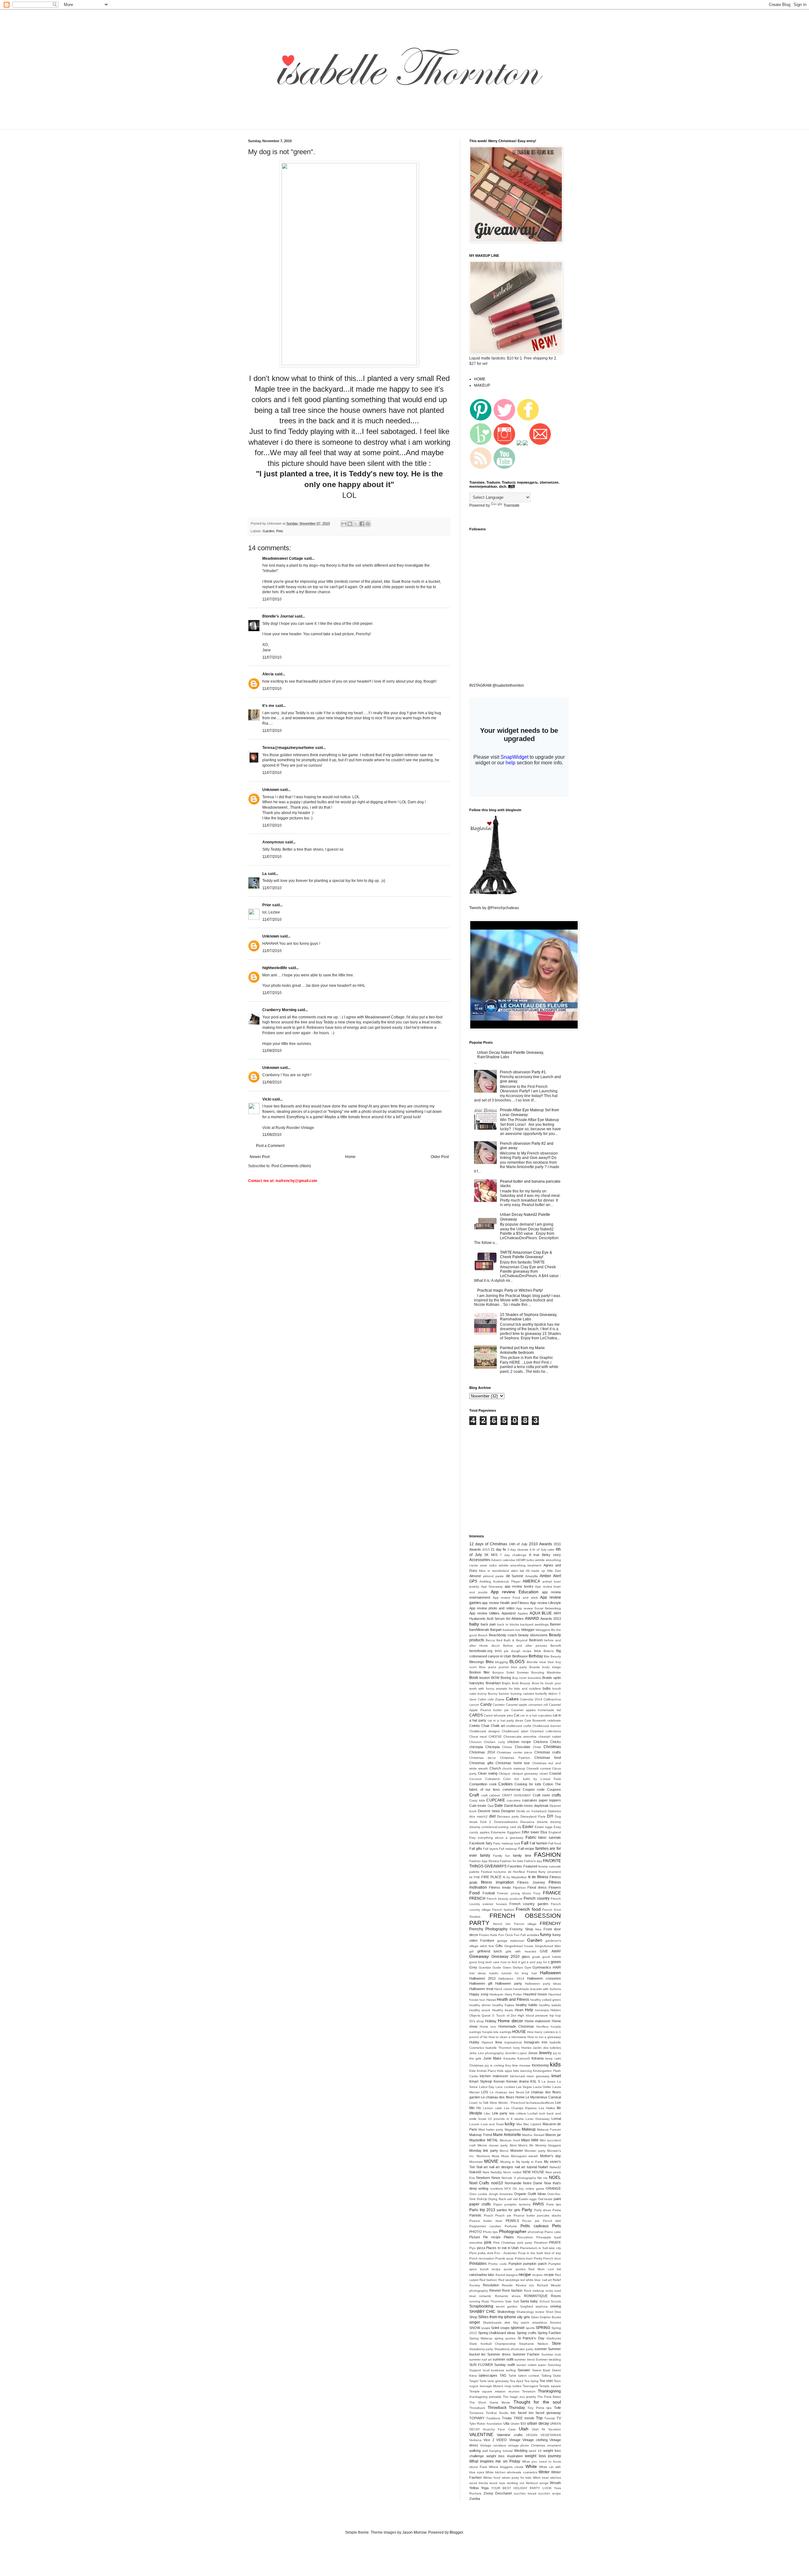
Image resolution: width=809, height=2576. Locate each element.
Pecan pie (531, 2221)
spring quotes (505, 2338)
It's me (268, 706)
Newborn (483, 2178)
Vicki (267, 1099)
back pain (488, 1624)
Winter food (492, 2478)
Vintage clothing (535, 2440)
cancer (474, 1705)
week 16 (535, 2451)
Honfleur (542, 2027)
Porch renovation (482, 2258)
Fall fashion (538, 1843)
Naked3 (475, 2172)
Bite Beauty (552, 1656)
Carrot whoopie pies (498, 1715)
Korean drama (517, 2081)
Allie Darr (554, 1571)
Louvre (474, 2124)
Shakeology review (530, 2312)
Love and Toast (492, 2124)
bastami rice (511, 1630)
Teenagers (530, 2386)
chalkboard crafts (519, 1726)
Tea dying (531, 2381)
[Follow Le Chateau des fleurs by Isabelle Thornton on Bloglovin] (493, 893)
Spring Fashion (549, 2333)
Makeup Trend (481, 2135)
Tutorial (550, 2418)
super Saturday (549, 2365)
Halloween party (508, 1983)
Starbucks (554, 2338)
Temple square (550, 2386)
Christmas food (548, 1758)
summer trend (524, 2359)
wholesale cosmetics (522, 2472)
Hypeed (487, 2042)
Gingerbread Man (548, 1946)
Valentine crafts (510, 2435)
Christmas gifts (481, 1763)
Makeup (529, 2129)
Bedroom (536, 1640)
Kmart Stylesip (481, 2081)
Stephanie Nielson (534, 2344)
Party (527, 2210)
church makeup (514, 1768)
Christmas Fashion (515, 1758)
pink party (525, 2243)
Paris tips (554, 2204)
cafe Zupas (496, 1699)
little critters (517, 2113)
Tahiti (512, 2376)
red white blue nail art (536, 2280)
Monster (517, 2151)
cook (493, 1784)
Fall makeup (508, 1849)
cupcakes (514, 1800)
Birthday (536, 1656)
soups (505, 2328)
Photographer (513, 2231)
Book (474, 1678)
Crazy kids (477, 1800)
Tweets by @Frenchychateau (494, 908)
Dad (491, 1806)
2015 (486, 1550)
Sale (508, 2301)
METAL (493, 2140)
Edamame (498, 1832)
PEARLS (512, 2221)
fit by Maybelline (515, 1877)
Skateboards (492, 2323)
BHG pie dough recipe (513, 1651)
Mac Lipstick (532, 2124)
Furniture (487, 1940)
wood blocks (479, 2483)
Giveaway (479, 1956)
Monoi (504, 2151)
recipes (537, 2275)
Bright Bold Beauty (516, 1683)
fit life (532, 1877)
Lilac (487, 2113)
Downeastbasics (506, 1822)
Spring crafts (527, 2333)
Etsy (472, 1838)
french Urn (502, 1924)
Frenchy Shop (521, 1929)
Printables (478, 2264)
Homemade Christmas (516, 2026)
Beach (483, 1635)
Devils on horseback (532, 1811)
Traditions (493, 2418)
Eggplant (514, 1832)
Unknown (271, 790)
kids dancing (523, 2071)
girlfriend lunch (490, 1951)
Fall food (555, 1843)
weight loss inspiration (505, 2456)
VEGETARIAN (551, 2435)
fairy (489, 1843)
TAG (503, 2375)
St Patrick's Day (531, 2338)
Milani (525, 2140)
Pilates (509, 2237)
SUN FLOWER (481, 2365)
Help (529, 2010)
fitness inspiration (497, 1882)
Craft (474, 1795)
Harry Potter (514, 1994)
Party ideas (543, 2210)
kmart (556, 2076)
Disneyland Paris (533, 1816)
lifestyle (476, 2113)
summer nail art (481, 2359)
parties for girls (509, 2210)
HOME (480, 379)
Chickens (541, 1742)
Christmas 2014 (482, 1752)
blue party (519, 1667)
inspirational (513, 2042)
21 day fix (498, 1549)
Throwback (477, 2408)
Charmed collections (546, 1731)
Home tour (488, 2027)
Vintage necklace (493, 2445)
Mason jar (553, 2135)
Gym (528, 1967)
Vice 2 (489, 2440)
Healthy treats (502, 2010)
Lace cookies (505, 2087)
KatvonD (524, 2058)
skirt (507, 2323)
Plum (473, 2253)
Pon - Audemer (505, 2253)
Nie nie (542, 2178)
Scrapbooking (481, 2306)
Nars (486, 2172)
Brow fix (538, 1683)
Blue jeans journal (494, 1667)
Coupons (554, 1789)
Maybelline (477, 2140)
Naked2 (555, 2167)
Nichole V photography (519, 2178)
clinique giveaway (525, 1774)
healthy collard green (546, 2000)
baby (474, 1624)
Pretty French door (547, 2258)
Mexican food (510, 2140)
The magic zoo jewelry (519, 2397)
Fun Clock (506, 1935)
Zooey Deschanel (498, 2493)
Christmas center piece (514, 1752)
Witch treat (541, 2478)
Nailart (543, 2167)
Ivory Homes (522, 2048)
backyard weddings (534, 1624)
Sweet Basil (541, 2370)
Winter (544, 2472)
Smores (555, 2323)
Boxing (506, 1678)
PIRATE (555, 2242)
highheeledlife (275, 968)
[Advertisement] (358, 125)
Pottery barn (524, 2258)
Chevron (475, 1742)
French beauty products (504, 1899)
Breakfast (493, 1683)
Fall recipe (526, 1849)
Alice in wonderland (494, 1571)
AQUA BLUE (541, 1613)
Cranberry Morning (279, 1010)
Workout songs (537, 2483)
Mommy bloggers (548, 2145)
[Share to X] (356, 524)
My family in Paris (529, 2162)
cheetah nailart (550, 1737)
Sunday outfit (505, 2365)
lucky (510, 2124)
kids (555, 2064)
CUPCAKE (496, 1800)
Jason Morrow (414, 2532)
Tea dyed (517, 2381)
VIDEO (502, 2440)
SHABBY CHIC (482, 2312)
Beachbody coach (503, 1635)
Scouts (556, 2301)
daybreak (541, 1806)
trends (529, 2418)
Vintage (515, 2440)
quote (508, 2269)
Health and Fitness (513, 2000)
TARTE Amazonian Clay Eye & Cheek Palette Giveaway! (526, 1255)
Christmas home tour (513, 1763)
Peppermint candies (485, 2226)
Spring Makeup (481, 2338)
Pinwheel (541, 2243)
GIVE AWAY (550, 1951)
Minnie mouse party (493, 2145)
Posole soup (504, 2258)
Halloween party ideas (543, 1984)
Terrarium (529, 2391)
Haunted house (535, 1994)
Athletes (517, 1619)
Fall (525, 1843)
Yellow (474, 2488)
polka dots (486, 2253)
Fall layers (491, 1849)
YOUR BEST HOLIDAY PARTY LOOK (521, 2488)
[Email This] (344, 524)
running (475, 2301)
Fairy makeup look (507, 1843)
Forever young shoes (514, 1893)
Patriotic (475, 2215)
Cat (517, 1715)
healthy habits (527, 2005)
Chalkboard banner (547, 1726)
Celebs (475, 1726)
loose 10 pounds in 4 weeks (501, 2119)
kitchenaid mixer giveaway (530, 2076)
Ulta (506, 2423)
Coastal (555, 1773)
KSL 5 (535, 2081)
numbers (496, 2189)
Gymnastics (542, 1967)
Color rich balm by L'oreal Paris (532, 1779)
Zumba (475, 2499)
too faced (518, 2413)
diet (492, 1816)
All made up (535, 1571)
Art (508, 1619)
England (555, 1832)
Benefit (556, 1646)
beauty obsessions (533, 1635)
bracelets (534, 1678)
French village (525, 1924)
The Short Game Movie (490, 2402)
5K (487, 1555)
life (559, 2108)
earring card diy (510, 1827)
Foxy (537, 1893)
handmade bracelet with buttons (537, 1989)
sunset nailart (526, 2365)
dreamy (556, 1822)
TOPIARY (477, 2418)
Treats (507, 2418)
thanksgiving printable (485, 2397)
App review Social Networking (538, 1608)
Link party (500, 2113)
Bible (538, 1651)
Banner (555, 1624)
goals (536, 1957)
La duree (549, 2081)
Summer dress (499, 2354)
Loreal (556, 2119)
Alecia (268, 674)
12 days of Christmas (488, 1544)
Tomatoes (476, 2413)
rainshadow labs (482, 2275)
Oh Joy (518, 2189)
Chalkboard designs (484, 1731)
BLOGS (517, 1662)
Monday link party (484, 2151)
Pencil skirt (552, 2221)
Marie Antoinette (507, 2135)
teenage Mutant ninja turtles (501, 2386)
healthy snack (480, 2010)
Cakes (512, 1699)
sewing (556, 2306)
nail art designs (501, 2167)
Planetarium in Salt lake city (540, 2248)
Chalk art (498, 1726)
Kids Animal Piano (483, 2071)
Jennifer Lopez (516, 2053)
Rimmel (495, 2290)
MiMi (535, 2140)
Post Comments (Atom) (291, 1166)
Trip (539, 2418)
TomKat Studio (497, 2413)
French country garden (529, 1904)
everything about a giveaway (501, 1838)
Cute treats (478, 1806)
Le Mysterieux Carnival (543, 2097)
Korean (499, 2081)
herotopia (542, 2010)
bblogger (528, 1630)
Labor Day (487, 2087)
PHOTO (476, 2232)
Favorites (515, 1866)
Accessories (480, 1560)
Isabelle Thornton (498, 2048)
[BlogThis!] (350, 524)
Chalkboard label (515, 1731)
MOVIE (491, 2161)
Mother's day (550, 2156)
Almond (475, 1576)
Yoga (485, 2488)
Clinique (505, 1774)
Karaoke (510, 2058)
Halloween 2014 (511, 1979)
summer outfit (503, 2359)
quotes (520, 2269)
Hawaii (491, 2000)
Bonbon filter (480, 1672)
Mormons (483, 2156)
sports (530, 2328)
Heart (519, 2010)
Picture (475, 2237)
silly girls (523, 2317)
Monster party (535, 2151)
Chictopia (493, 1747)
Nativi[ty (496, 2172)
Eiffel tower (530, 1832)
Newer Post (260, 1157)
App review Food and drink (515, 1598)
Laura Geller (542, 2087)
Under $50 (518, 2424)
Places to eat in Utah (502, 2248)
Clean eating (487, 1773)
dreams (542, 1822)
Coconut (475, 1779)
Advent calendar (503, 1560)
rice (532, 2285)
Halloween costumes (544, 1978)
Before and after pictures (525, 1646)
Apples (523, 1613)
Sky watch (521, 2323)
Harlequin (496, 1994)
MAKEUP (482, 385)
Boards (535, 1667)
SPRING (543, 2328)
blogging (502, 1662)
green (556, 1962)
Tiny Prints (536, 2408)
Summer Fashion (526, 2354)
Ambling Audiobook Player (500, 1581)
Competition (478, 1784)
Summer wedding (548, 2359)
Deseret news (489, 1811)
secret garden (507, 2306)
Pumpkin (515, 2264)
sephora (542, 2306)
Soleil (495, 2328)
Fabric (531, 1837)
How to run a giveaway (544, 2037)
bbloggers (543, 1630)
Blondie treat (536, 1662)
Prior (267, 905)
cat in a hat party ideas (505, 1720)
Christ (537, 1747)
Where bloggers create (506, 2467)
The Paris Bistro (549, 2397)
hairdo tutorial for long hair (513, 1973)
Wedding (521, 2451)
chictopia (476, 1747)
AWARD (532, 1619)
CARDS (476, 1715)
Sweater (524, 2370)
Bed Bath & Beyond (512, 1640)
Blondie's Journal (278, 616)
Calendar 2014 (531, 1699)
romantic (485, 2296)
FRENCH (477, 1898)
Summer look (551, 2354)
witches (556, 2478)
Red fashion (488, 2280)
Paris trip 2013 (482, 2210)
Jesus (533, 2053)
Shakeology (506, 2312)
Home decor (510, 2021)
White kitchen (496, 2472)
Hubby (474, 2042)
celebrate (554, 1720)
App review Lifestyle (545, 1603)
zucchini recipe (550, 2493)
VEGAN (532, 2435)
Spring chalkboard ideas (497, 2333)
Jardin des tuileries (547, 2048)
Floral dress (537, 1887)
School (544, 2301)
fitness (543, 1877)
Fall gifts (476, 1849)
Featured (530, 1866)
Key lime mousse (518, 2065)
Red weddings (509, 2280)
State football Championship (493, 2344)
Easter (528, 1827)
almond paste (493, 1576)
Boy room (519, 1678)
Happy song (479, 1994)
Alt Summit (515, 1576)
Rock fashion (512, 2290)
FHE (477, 1877)
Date (499, 1806)
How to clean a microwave (508, 2037)
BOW (495, 1678)
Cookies (505, 1784)
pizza (481, 2248)
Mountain (476, 2162)
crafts (556, 1795)
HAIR (557, 1967)
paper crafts (480, 2204)
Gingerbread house (519, 1946)
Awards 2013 (551, 1619)
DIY (550, 1816)
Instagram (532, 2042)
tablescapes (488, 2375)
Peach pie (503, 2215)
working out (516, 2483)
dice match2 (478, 1816)
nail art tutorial (526, 2167)
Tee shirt (546, 2381)
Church (495, 1768)
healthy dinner (480, 2005)
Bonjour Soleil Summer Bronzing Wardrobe (527, 1672)
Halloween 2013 (482, 1978)
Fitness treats (500, 1887)
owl (509, 2199)
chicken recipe (519, 1742)
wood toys (497, 2483)
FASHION (547, 1855)
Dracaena (527, 1822)
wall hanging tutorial (497, 2451)
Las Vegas (524, 2087)
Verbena (475, 2440)
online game (535, 2189)
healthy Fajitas (503, 2005)
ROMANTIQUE (536, 2296)
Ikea (499, 2042)
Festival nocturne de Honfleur (503, 1872)
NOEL (555, 2177)
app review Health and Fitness (505, 1603)
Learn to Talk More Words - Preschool (497, 2103)
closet (544, 1774)
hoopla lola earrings (497, 2032)
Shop (473, 2317)
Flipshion (519, 1888)
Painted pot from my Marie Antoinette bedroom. (522, 1350)
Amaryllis (532, 1576)
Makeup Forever (549, 2130)
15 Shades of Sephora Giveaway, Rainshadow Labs (529, 1317)
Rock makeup (534, 2291)
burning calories (522, 1694)
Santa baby (529, 2301)
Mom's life (526, 2145)
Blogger (456, 2532)
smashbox (540, 2323)
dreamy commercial (483, 1827)
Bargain (496, 1630)
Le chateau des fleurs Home (503, 2097)
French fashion (503, 1910)
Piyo (472, 2248)
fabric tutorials (550, 1837)
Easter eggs (544, 1827)
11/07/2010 (272, 599)
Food (474, 1893)
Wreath (555, 2483)
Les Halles (547, 2108)
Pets (280, 531)
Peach (489, 2215)
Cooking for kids (528, 1784)
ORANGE (553, 2188)
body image (552, 1667)
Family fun (502, 1856)
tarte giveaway (498, 2381)
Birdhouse (520, 1656)
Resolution (491, 2285)
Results (507, 2285)
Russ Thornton (493, 2301)
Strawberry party (481, 2349)
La (265, 874)
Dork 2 (486, 1822)
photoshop (536, 2232)
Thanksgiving (549, 2391)
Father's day (533, 1861)
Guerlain (485, 1967)
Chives (507, 1747)
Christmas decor (483, 1758)
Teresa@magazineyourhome (288, 748)
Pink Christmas (504, 2243)
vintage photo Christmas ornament (535, 2445)
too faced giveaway (545, 2413)
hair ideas (477, 1973)
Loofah (533, 2113)
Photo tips (490, 2232)
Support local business (487, 2370)
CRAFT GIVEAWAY (517, 1795)
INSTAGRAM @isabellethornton (497, 685)
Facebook (477, 1843)
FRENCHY (550, 1923)
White (531, 2466)
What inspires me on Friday (495, 2461)
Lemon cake (492, 2108)
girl (471, 1951)
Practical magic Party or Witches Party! (510, 1290)
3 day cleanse (518, 1550)
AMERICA (531, 1581)
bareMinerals (479, 1630)
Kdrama (538, 2058)
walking (475, 2451)
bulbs (547, 1688)
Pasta (557, 2210)
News (496, 2178)
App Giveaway (492, 1587)
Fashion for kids (511, 1861)
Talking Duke (551, 2376)
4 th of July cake (542, 1550)
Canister (499, 1705)
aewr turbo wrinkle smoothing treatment (511, 1565)
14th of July (518, 1544)
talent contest (529, 2376)
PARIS (538, 2204)
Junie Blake (492, 2058)
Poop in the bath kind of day (540, 2253)
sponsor (518, 2328)
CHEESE (495, 1737)
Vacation (555, 2429)
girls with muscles (521, 1951)
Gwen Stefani (513, 1967)
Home (350, 1157)
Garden (268, 531)
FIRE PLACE (491, 1877)
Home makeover (538, 2021)
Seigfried (527, 2306)
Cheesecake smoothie (520, 1737)
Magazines (513, 2130)
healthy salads (550, 2005)
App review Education (515, 1592)
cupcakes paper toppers (541, 1800)
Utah (524, 2429)
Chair (485, 1726)
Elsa (544, 1832)
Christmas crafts (548, 1752)
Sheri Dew (553, 2312)
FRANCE (552, 1893)
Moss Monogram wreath (520, 2156)
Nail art (482, 2167)
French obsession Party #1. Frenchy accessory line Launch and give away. (530, 1077)
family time (522, 1855)
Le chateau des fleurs (507, 2092)
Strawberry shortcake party (514, 2349)
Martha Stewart (533, 2135)
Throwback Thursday (506, 2408)
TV (559, 2418)
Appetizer (509, 1613)
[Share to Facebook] (362, 524)
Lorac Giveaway (538, 2119)
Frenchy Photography (488, 1929)
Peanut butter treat (486, 2221)
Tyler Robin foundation (486, 2424)
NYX (508, 2189)
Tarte (483, 2381)
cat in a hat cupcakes (536, 1715)
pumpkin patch (535, 2264)
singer (475, 2322)
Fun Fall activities (526, 1935)
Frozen (484, 1935)
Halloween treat (481, 1989)
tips (549, 2408)
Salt (516, 2301)
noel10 (497, 2183)
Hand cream (503, 1989)
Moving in (507, 2162)
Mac (519, 2124)
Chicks (556, 1742)
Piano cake (553, 2232)
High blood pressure (533, 2015)
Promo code (497, 2264)
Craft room (541, 1795)
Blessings (477, 1662)
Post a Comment (270, 1146)
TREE (518, 2418)
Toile (557, 2408)
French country (537, 1898)
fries (538, 1929)
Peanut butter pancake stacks (537, 2215)
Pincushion (525, 2237)
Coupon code (534, 1789)
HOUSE (519, 2032)
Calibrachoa (552, 1699)
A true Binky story (545, 1555)
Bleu (490, 1662)
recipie (549, 2275)
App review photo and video (492, 1608)
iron (544, 2042)
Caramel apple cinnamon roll (527, 1705)
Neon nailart (512, 2172)
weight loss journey (543, 2456)
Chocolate (523, 1747)
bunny (482, 1694)
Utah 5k (539, 2429)
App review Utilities (484, 1613)
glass (526, 1957)
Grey (473, 1967)
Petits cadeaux (534, 2226)
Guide (497, 1967)
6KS (494, 1555)
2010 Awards (541, 1544)
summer (541, 2349)
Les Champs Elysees (520, 2108)
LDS (485, 2092)
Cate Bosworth (535, 1720)
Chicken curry (494, 1742)
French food (528, 1909)
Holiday (491, 2021)
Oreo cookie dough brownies (491, 2194)
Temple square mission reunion (494, 2391)
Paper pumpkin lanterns (512, 2204)
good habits (552, 1957)
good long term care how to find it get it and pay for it (509, 1962)
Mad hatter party (491, 2130)
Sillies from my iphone (497, 2317)
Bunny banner (499, 1694)
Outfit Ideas (537, 2194)
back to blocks (508, 1624)
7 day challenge (513, 1555)
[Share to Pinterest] (368, 524)
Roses (556, 2296)
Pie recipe (492, 2237)
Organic (520, 2194)
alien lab (518, 1571)
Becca (490, 1640)
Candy (486, 1704)
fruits (494, 1935)
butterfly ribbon (546, 1694)
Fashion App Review (484, 1861)
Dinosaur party (508, 1816)
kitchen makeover (494, 2076)
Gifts (499, 1946)
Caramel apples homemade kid (536, 1710)
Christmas (552, 1747)
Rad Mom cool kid (545, 2269)
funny (546, 1934)
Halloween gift (481, 1983)
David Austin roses (519, 1806)
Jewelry (545, 2053)
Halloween (550, 1973)
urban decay (538, 2423)
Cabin (482, 1699)
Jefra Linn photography (487, 2053)
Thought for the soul (537, 2402)
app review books (519, 1586)
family (485, 1855)
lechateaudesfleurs (540, 2103)
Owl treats (545, 2199)
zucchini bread (525, 2493)
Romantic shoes (508, 2296)
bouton (485, 1678)
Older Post (440, 1157)
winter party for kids (517, 2478)
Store (556, 2344)
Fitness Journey (531, 1882)
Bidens (549, 1651)
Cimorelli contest (538, 1768)
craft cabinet (491, 1795)
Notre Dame (533, 2183)
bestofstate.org (481, 1651)
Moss (496, 2156)
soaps (486, 2328)
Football (489, 1893)
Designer (508, 1811)
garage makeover (511, 1941)
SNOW (475, 2328)
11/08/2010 (272, 1051)
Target (474, 2381)
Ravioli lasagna (507, 2275)
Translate (511, 505)
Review (521, 2285)
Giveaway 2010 (505, 1957)
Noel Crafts (479, 2183)
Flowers (555, 1887)
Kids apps (505, 2071)
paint (557, 2199)
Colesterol (492, 1779)
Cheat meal (478, 1737)
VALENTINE (481, 2434)
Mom (513, 2145)
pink (488, 2242)
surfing (511, 2370)
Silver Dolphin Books (546, 2317)
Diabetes (554, 1811)
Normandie (513, 2183)
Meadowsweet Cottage (283, 558)
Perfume (511, 2226)
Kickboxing (540, 2065)
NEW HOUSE (533, 2172)
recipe (525, 2274)
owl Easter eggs (525, 2199)
